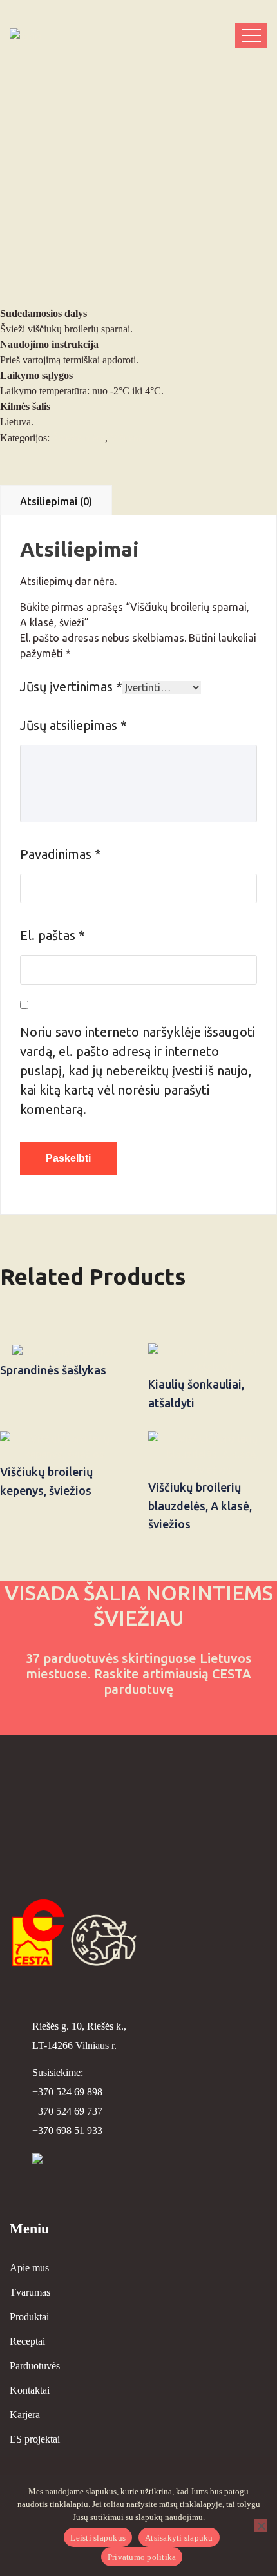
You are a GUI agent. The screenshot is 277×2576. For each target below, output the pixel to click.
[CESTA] (61, 35)
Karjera (25, 2415)
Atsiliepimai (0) (56, 501)
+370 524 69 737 (67, 2111)
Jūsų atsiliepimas (73, 725)
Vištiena (127, 438)
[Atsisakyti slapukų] (261, 2526)
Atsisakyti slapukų (179, 2538)
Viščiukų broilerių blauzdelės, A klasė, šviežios (200, 1506)
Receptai (27, 2341)
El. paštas (53, 935)
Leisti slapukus (98, 2538)
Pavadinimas (61, 854)
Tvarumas (30, 2292)
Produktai (29, 2317)
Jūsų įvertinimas (71, 687)
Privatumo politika (142, 2557)
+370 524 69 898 (67, 2092)
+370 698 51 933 (67, 2130)
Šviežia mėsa (79, 438)
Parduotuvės (35, 2366)
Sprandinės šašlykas (53, 1370)
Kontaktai (30, 2390)
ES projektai (35, 2439)
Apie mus (29, 2268)
